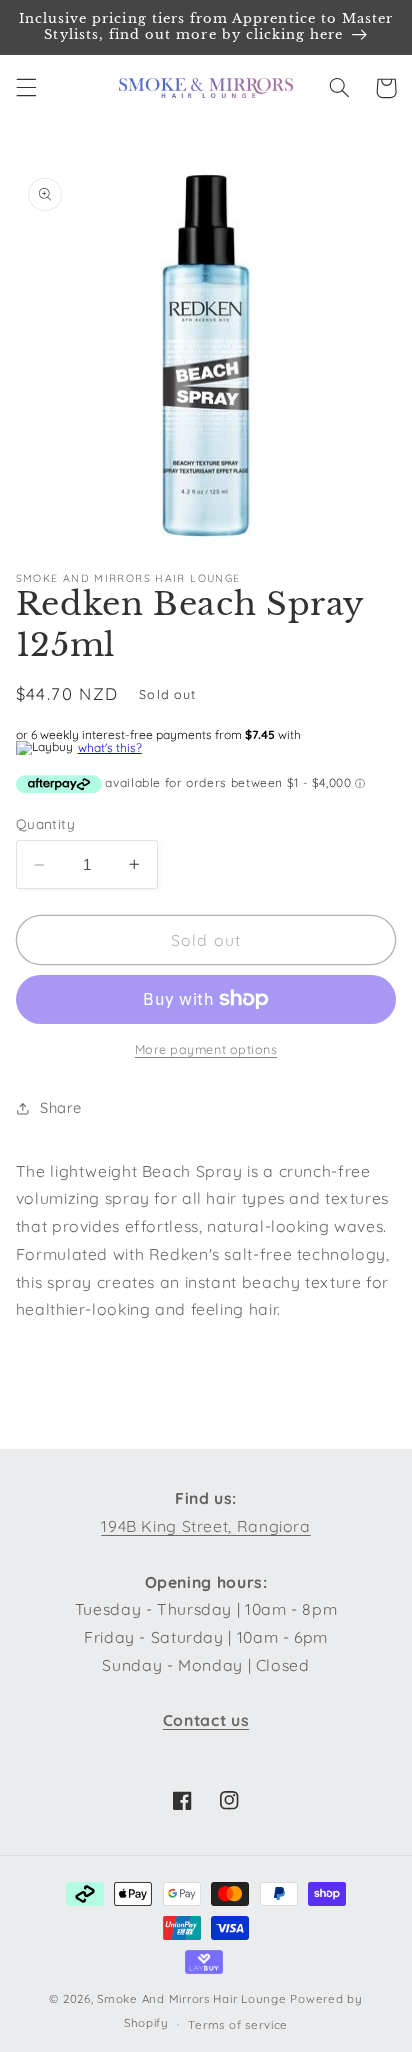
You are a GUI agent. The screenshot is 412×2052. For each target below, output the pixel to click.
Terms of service (238, 2024)
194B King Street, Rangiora (205, 1526)
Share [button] (61, 1107)
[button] (26, 88)
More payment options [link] (206, 1049)
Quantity (45, 823)
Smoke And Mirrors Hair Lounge (191, 1998)
